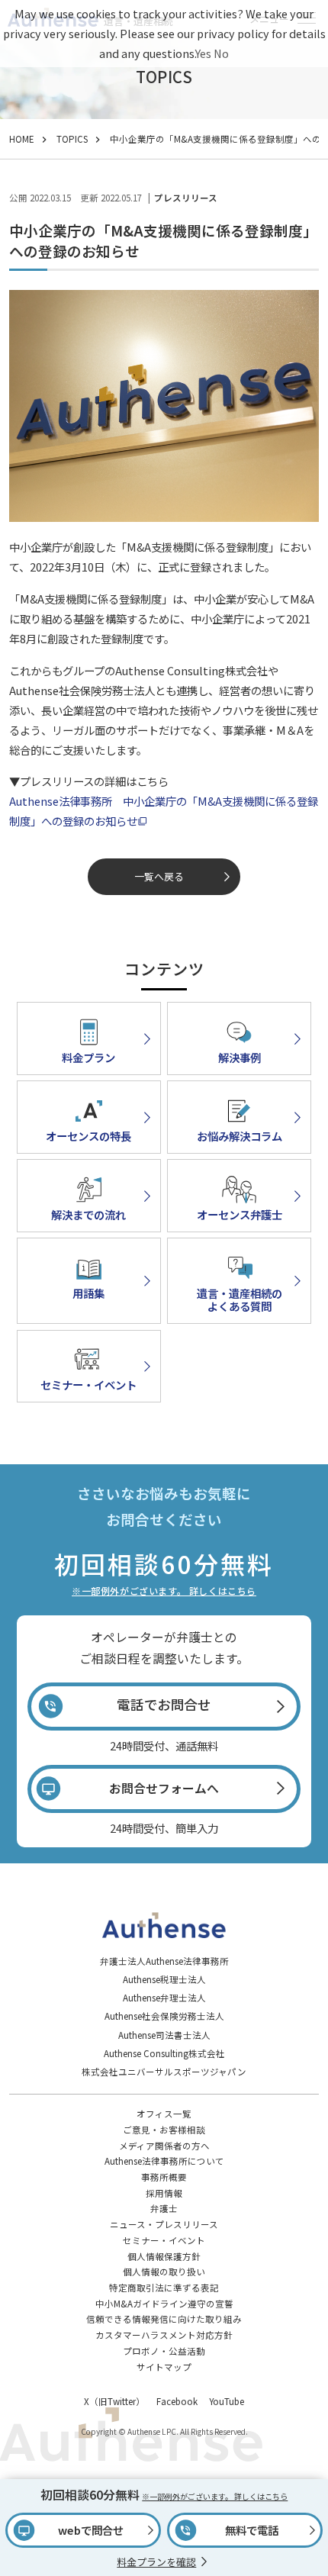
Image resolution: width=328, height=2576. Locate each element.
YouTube (227, 2401)
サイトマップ (164, 2367)
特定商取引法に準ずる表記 (164, 2288)
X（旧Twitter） (114, 2401)
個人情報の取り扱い (164, 2272)
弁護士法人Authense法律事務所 (164, 1961)
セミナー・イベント (164, 2240)
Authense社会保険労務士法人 (164, 2016)
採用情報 (164, 2193)
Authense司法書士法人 (164, 2035)
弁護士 (164, 2208)
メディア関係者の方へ (164, 2146)
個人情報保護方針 (164, 2256)
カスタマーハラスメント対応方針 (164, 2335)
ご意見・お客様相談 (164, 2130)
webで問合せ (91, 2530)
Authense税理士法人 (164, 1979)
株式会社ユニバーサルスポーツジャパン (164, 2072)
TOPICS (72, 139)
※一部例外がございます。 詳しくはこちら (164, 1591)
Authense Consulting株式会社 (164, 2053)
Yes (203, 53)
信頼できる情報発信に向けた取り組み (164, 2319)
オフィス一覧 (164, 2114)
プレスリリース (186, 198)
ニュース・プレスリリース (164, 2224)
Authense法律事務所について (164, 2161)
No (221, 53)
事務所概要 (164, 2177)
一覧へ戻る (159, 876)
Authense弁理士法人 (164, 1998)
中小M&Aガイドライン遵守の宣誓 (164, 2304)
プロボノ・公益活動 (164, 2351)
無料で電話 (252, 2530)
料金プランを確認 (156, 2562)
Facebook (177, 2401)
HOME (22, 139)
